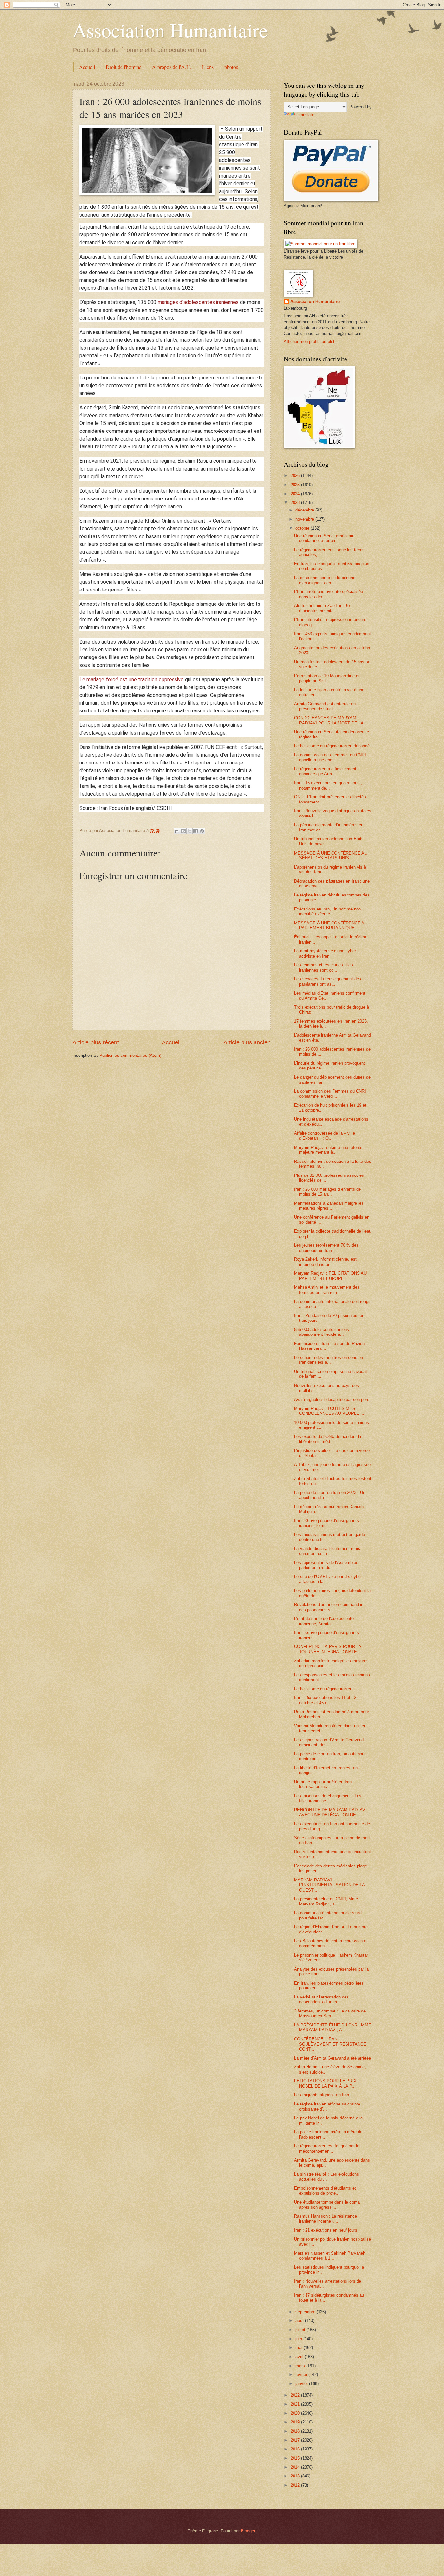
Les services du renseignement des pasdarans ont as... (328, 981)
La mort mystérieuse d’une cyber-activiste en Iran (326, 953)
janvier (302, 2384)
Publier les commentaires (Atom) (130, 1055)
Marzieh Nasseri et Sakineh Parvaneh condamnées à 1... (330, 2256)
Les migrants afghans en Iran (322, 2095)
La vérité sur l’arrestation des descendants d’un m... (321, 1999)
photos (231, 67)
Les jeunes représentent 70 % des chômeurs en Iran (326, 1248)
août (300, 2321)
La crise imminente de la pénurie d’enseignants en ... (325, 580)
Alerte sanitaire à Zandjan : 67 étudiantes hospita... (322, 608)
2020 (296, 2413)
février (302, 2375)
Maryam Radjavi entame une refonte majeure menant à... (328, 1150)
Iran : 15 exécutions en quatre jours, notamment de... (328, 785)
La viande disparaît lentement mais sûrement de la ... (327, 1551)
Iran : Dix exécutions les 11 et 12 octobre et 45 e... (325, 1700)
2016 (296, 2449)
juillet (301, 2330)
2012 (296, 2485)
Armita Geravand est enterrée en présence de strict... (325, 706)
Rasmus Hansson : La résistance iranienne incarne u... (326, 2219)
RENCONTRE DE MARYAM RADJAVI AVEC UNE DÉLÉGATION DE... (330, 1812)
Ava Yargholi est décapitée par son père (332, 1399)
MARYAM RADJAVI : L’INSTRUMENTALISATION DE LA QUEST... (329, 1885)
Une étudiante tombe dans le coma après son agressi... (327, 2205)
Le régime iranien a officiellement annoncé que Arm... (325, 771)
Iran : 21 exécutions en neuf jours (326, 2230)
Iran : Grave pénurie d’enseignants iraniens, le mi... (326, 1523)
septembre (306, 2312)
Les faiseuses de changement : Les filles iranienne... (328, 1798)
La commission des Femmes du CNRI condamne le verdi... (330, 1094)
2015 (296, 2458)
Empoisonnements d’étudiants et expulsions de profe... (325, 2191)
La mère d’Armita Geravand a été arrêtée (333, 2058)
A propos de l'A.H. (172, 67)
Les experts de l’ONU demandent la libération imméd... (328, 1439)
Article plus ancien (247, 1042)
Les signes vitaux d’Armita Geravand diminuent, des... (329, 1742)
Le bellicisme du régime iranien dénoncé (332, 746)
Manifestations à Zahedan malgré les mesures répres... (329, 1206)
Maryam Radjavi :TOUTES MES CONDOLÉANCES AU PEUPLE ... (329, 1411)
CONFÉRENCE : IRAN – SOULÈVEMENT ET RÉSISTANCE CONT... (330, 2044)
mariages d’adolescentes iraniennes (198, 302)
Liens (208, 67)
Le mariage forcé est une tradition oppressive (131, 679)
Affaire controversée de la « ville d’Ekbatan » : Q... (325, 1135)
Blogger (248, 2531)
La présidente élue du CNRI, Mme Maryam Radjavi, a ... (326, 1901)
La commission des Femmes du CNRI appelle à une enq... (330, 757)
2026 (296, 476)
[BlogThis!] (183, 831)
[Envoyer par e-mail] (177, 831)
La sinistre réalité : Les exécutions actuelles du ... (326, 2177)
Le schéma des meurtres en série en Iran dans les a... (329, 1360)
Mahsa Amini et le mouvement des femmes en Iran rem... (327, 1290)
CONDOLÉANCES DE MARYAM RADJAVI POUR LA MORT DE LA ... (331, 720)
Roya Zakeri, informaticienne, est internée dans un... (325, 1262)
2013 (296, 2476)
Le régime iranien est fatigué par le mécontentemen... (327, 2148)
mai (300, 2348)
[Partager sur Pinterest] (202, 831)
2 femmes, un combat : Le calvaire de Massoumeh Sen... (330, 2013)
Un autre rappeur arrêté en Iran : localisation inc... (324, 1784)
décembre (305, 510)
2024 (296, 494)
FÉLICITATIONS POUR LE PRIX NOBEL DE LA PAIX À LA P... (325, 2083)
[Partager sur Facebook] (196, 831)
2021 (296, 2404)
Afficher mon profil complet (309, 342)
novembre (305, 519)
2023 (296, 503)
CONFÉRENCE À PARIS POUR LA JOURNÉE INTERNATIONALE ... (328, 1649)
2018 (296, 2431)
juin (299, 2339)
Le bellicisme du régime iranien (323, 1689)
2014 (296, 2467)
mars (301, 2366)
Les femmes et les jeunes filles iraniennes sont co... (324, 967)
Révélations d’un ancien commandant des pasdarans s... (329, 1607)
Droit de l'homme (124, 67)
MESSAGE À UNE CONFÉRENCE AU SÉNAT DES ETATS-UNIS (331, 856)
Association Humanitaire (170, 30)
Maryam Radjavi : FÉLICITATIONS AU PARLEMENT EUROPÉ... (330, 1276)
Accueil (87, 67)
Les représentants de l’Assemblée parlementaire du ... (326, 1565)
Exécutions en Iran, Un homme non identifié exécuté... (327, 911)
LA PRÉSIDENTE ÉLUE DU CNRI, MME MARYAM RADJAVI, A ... (333, 2027)
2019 (296, 2422)
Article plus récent (96, 1042)
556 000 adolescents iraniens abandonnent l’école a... (322, 1332)
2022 (296, 2395)
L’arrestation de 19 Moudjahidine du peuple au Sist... (327, 678)
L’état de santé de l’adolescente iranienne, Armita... (324, 1621)
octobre (303, 528)
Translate (306, 115)
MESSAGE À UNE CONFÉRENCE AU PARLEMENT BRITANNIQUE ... (331, 925)
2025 (296, 485)
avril (300, 2357)
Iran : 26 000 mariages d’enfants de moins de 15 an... (327, 1192)
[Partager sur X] (189, 831)
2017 (296, 2440)
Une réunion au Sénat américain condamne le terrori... (324, 538)
